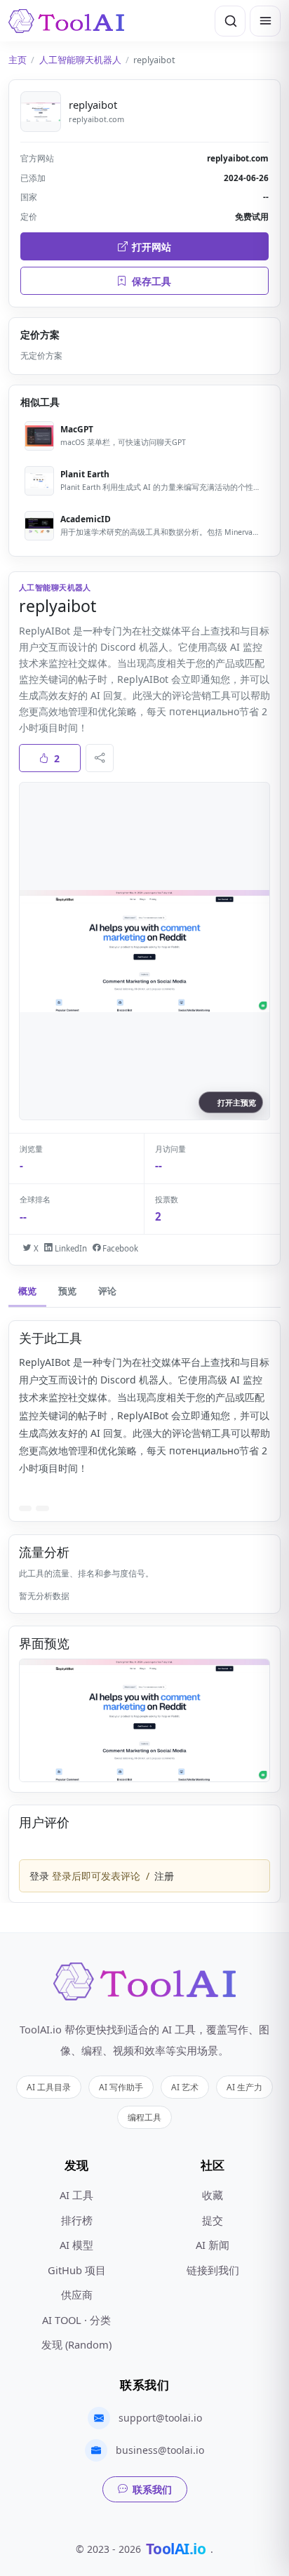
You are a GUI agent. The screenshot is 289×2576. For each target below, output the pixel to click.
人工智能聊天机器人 (80, 60)
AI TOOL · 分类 (76, 2320)
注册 (164, 1876)
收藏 (213, 2195)
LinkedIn (69, 1248)
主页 (18, 60)
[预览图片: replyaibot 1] (144, 1720)
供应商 (77, 2295)
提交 (213, 2220)
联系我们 (152, 2489)
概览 (27, 1291)
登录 (39, 1876)
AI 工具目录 (49, 2087)
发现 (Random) (76, 2344)
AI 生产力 (244, 2087)
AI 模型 (76, 2245)
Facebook (119, 1248)
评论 (107, 1291)
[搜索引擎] (230, 21)
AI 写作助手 (121, 2087)
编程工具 (144, 2117)
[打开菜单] (265, 21)
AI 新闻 (213, 2245)
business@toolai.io (160, 2450)
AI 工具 (76, 2195)
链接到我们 (213, 2270)
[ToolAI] (66, 21)
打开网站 (152, 247)
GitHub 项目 (77, 2270)
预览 (67, 1291)
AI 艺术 (185, 2087)
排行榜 (77, 2220)
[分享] (100, 758)
